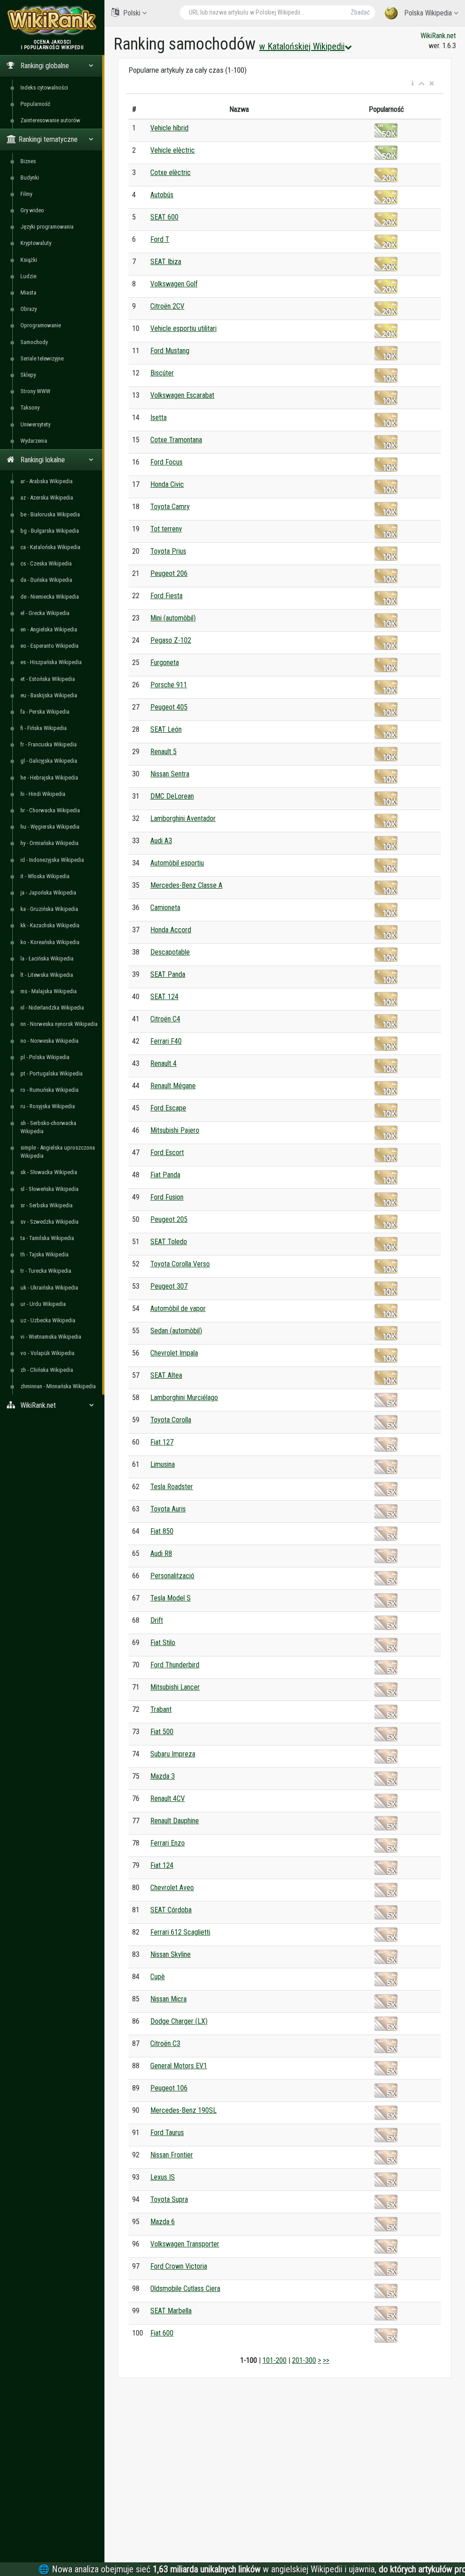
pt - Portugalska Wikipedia (52, 1073)
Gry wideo (32, 210)
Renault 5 (163, 752)
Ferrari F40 (166, 1041)
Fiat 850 (162, 1531)
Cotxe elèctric (171, 173)
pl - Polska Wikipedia (45, 1057)
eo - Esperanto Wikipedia (49, 646)
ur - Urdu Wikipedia (43, 1304)
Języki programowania (47, 227)
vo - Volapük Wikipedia (47, 1353)
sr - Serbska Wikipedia (47, 1205)
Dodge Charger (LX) (179, 2021)
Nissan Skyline (171, 1954)
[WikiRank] (52, 19)
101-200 (275, 2360)
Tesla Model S (171, 1598)
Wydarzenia (34, 441)
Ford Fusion (167, 1197)
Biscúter (162, 373)
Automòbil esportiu (177, 863)
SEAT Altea (166, 1375)
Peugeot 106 (169, 2088)
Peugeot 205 (169, 1219)
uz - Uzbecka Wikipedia (48, 1320)
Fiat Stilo (163, 1643)
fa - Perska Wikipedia (45, 712)
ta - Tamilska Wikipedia (47, 1238)
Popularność (35, 104)
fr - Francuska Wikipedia (49, 744)
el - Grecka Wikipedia (45, 613)
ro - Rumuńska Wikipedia (49, 1090)
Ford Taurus (167, 2133)
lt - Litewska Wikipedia (47, 975)
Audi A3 (161, 841)
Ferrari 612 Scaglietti (180, 1932)
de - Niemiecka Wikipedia (50, 597)
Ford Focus (166, 462)
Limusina (163, 1464)
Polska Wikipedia (428, 13)
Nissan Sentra (170, 774)
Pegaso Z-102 (171, 640)
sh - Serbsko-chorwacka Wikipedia (48, 1127)
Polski (132, 13)
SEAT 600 (164, 217)
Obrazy (29, 309)
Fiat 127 (162, 1442)
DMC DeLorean (172, 796)
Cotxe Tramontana (176, 440)
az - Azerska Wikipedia (47, 498)
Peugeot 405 (169, 707)
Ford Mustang (170, 351)
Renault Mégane (173, 1086)
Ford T (160, 239)
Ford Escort (167, 1153)
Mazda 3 (163, 1776)
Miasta (28, 293)
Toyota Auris (168, 1509)
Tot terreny (166, 529)
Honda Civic (167, 484)
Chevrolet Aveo (172, 1888)
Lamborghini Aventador (183, 818)
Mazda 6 (163, 2222)
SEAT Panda (168, 974)
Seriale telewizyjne (42, 358)
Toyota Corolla (171, 1420)
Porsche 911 (169, 685)
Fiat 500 (162, 1732)
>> (326, 2360)
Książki (29, 260)
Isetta (158, 418)
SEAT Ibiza (166, 262)
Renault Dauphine (175, 1821)
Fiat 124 (162, 1865)
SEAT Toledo (169, 1242)
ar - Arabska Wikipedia (47, 481)
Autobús (162, 195)
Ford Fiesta (166, 596)
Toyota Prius (168, 551)
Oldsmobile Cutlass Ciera (185, 2288)
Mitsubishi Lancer (175, 1687)
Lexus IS (163, 2177)
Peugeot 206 (169, 573)
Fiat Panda (165, 1175)
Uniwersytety (35, 424)
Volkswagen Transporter (185, 2244)
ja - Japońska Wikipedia (48, 893)
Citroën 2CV (167, 306)
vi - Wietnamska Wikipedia (51, 1337)
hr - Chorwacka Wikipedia (50, 810)
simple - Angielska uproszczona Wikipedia (58, 1152)
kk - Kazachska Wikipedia (50, 925)
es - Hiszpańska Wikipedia (51, 662)
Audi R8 (161, 1553)
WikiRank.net (438, 36)
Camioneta (165, 908)
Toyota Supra (169, 2199)
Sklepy (28, 375)
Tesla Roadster (172, 1487)
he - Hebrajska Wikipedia (49, 778)
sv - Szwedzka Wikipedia (49, 1222)
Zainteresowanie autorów (50, 120)
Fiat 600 (162, 2333)
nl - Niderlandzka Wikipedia (52, 1008)
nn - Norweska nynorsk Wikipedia (59, 1024)
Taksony (30, 408)
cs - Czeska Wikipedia (46, 563)
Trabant (161, 1709)
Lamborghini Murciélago (184, 1398)
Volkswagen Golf (174, 284)
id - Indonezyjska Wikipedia (52, 860)
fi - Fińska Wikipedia (44, 728)
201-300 (304, 2360)
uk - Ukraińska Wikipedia (49, 1288)
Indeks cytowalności (44, 88)
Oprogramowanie (41, 325)
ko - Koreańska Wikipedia (50, 942)
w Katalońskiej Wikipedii (302, 46)
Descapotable (170, 952)
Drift (157, 1620)
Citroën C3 (165, 2043)
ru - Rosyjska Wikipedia (48, 1106)
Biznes (28, 161)
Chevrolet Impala (174, 1353)
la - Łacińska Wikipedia (47, 958)
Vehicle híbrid (169, 128)
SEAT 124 (164, 997)
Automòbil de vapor (178, 1308)
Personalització (172, 1576)
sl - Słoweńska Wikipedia (49, 1189)
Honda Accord (171, 930)
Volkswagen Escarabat (182, 395)
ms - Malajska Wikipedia (49, 991)
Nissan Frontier (172, 2155)
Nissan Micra (168, 1999)
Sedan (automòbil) (176, 1331)
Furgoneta (165, 663)
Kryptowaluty (36, 243)
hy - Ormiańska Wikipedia (49, 843)
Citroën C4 (165, 1019)
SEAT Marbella (171, 2311)
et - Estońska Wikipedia (48, 679)
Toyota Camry (170, 507)
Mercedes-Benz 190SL (183, 2110)
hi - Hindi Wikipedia (43, 794)
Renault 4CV (168, 1798)
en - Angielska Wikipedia (49, 629)
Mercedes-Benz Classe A (186, 885)
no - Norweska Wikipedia (49, 1041)
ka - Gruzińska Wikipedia (49, 909)
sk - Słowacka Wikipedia (49, 1172)
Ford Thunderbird (175, 1665)
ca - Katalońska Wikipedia (50, 547)
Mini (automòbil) (173, 618)
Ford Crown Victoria (179, 2266)
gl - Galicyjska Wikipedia (49, 761)
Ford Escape (168, 1108)
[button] (413, 84)
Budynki (30, 178)
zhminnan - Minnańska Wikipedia (58, 1386)
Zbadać (360, 12)
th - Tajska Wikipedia (45, 1254)
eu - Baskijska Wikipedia (49, 695)
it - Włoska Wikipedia (45, 876)
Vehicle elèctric (173, 150)
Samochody (34, 342)
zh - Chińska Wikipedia (47, 1370)
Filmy (26, 194)
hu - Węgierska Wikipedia (50, 827)
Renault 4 (163, 1063)
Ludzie (28, 276)
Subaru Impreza (173, 1754)
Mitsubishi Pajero (175, 1130)
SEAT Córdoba (171, 1910)
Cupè (158, 1977)
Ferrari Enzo (168, 1843)
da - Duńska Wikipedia (46, 580)
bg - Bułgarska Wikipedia (50, 531)
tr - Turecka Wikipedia (46, 1271)
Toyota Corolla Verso (180, 1264)
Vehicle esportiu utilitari (183, 328)
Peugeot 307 (169, 1286)
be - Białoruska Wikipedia (50, 514)
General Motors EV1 (179, 2066)
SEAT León (166, 729)
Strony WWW (35, 391)
